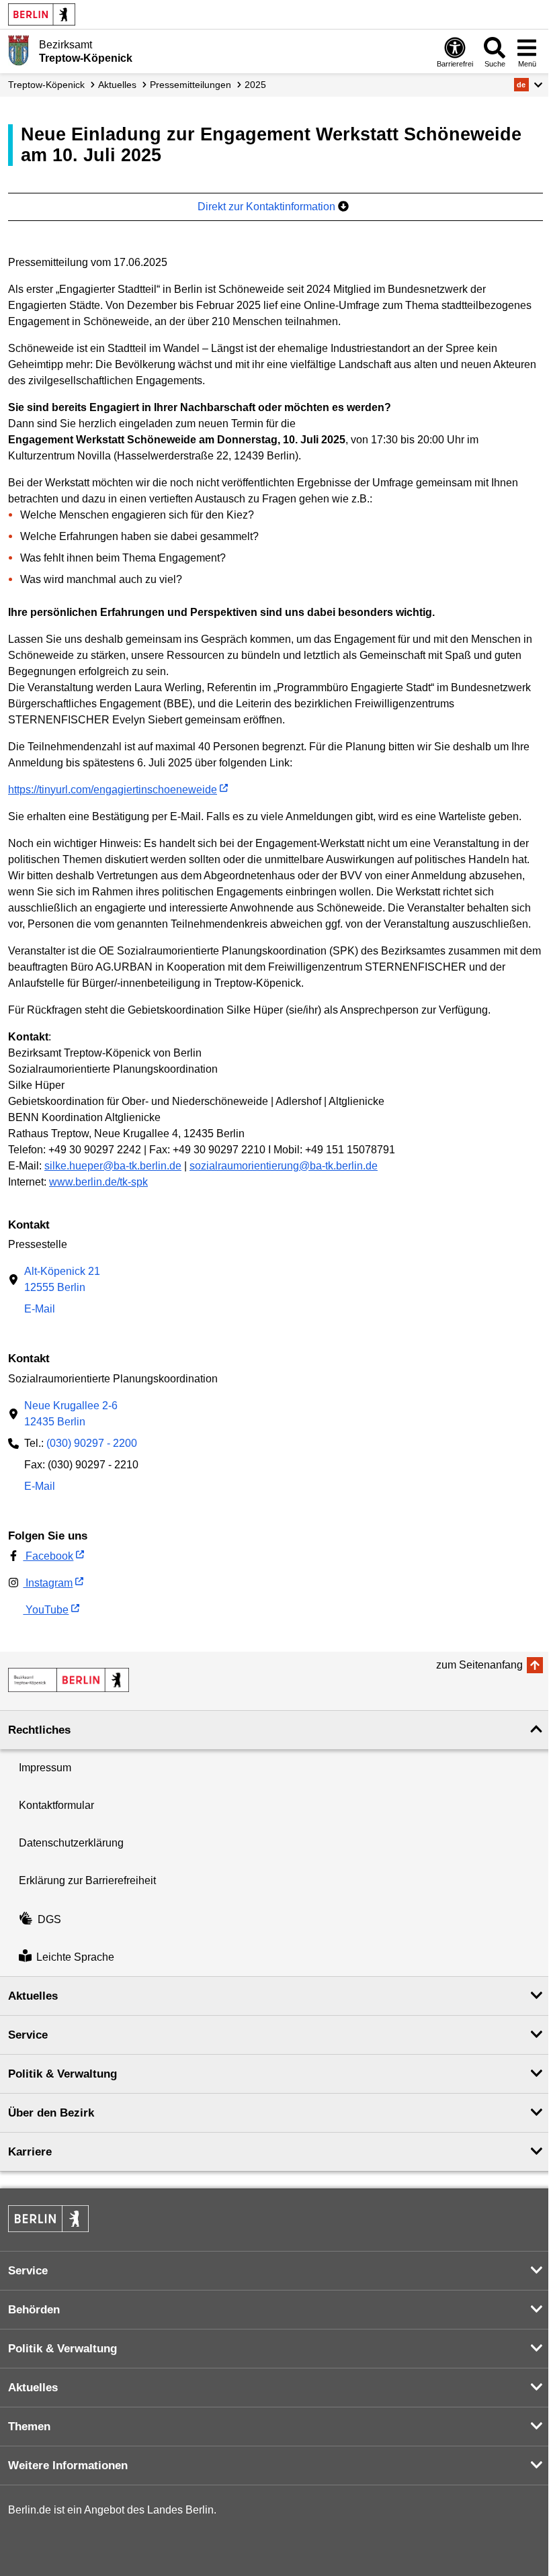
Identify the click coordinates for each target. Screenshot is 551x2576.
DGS (49, 1919)
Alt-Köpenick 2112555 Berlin (62, 1279)
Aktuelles (117, 85)
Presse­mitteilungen (190, 85)
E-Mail (40, 1310)
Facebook (48, 1556)
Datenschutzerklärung (71, 1843)
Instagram (48, 1583)
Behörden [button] (34, 2310)
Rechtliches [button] (39, 1730)
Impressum (45, 1768)
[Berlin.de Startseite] (42, 14)
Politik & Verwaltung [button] (62, 2074)
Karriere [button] (30, 2152)
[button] (528, 85)
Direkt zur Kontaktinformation (268, 207)
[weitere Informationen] (18, 50)
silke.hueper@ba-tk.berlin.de (113, 1166)
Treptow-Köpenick (46, 85)
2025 (255, 85)
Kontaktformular (56, 1805)
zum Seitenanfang (479, 1665)
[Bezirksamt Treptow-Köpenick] (69, 1680)
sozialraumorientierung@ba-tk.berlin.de (284, 1166)
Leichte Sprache (75, 1957)
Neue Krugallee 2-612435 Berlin (71, 1414)
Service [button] (28, 2035)
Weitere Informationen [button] (68, 2466)
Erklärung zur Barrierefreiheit (87, 1880)
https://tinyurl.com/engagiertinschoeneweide (113, 790)
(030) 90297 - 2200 (92, 1443)
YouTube (46, 1610)
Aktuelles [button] (33, 1996)
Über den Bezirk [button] (51, 2113)
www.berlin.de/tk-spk (98, 1182)
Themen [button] (29, 2427)
